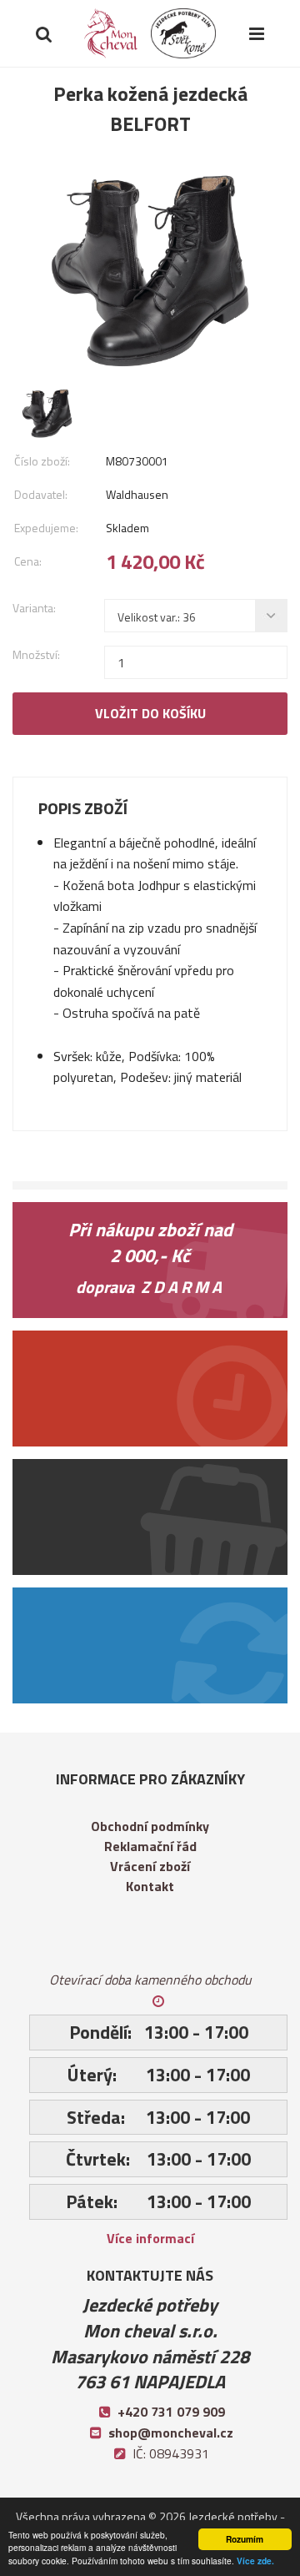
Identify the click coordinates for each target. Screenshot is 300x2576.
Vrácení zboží (150, 1866)
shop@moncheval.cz (171, 2433)
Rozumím (245, 2539)
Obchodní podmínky (150, 1826)
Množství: (36, 654)
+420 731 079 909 (171, 2412)
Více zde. (255, 2561)
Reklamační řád (150, 1846)
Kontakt (150, 1886)
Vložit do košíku (150, 713)
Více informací (150, 2238)
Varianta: (34, 608)
